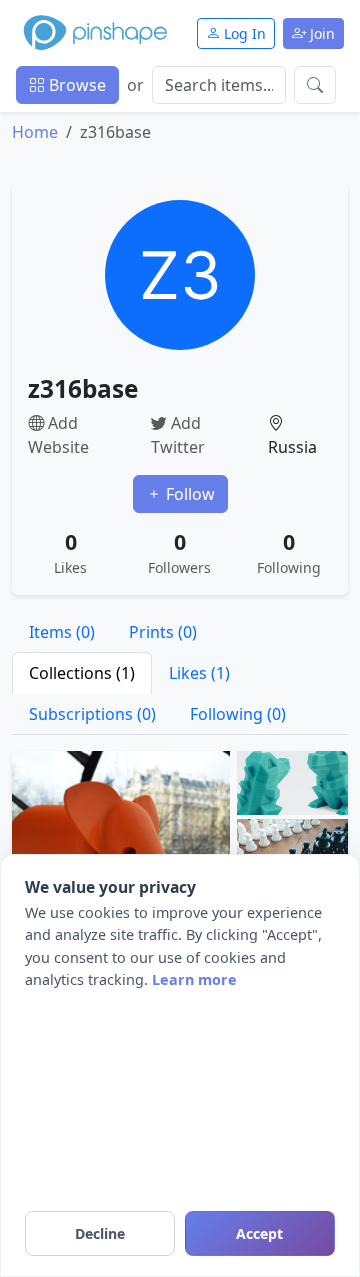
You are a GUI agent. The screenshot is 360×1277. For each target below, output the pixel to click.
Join (320, 33)
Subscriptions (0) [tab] (92, 714)
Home (35, 132)
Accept (259, 1233)
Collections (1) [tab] (82, 673)
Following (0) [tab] (238, 714)
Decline (100, 1233)
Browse (75, 85)
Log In (243, 33)
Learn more (194, 979)
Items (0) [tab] (62, 632)
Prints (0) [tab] (163, 632)
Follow (188, 494)
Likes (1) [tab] (199, 673)
